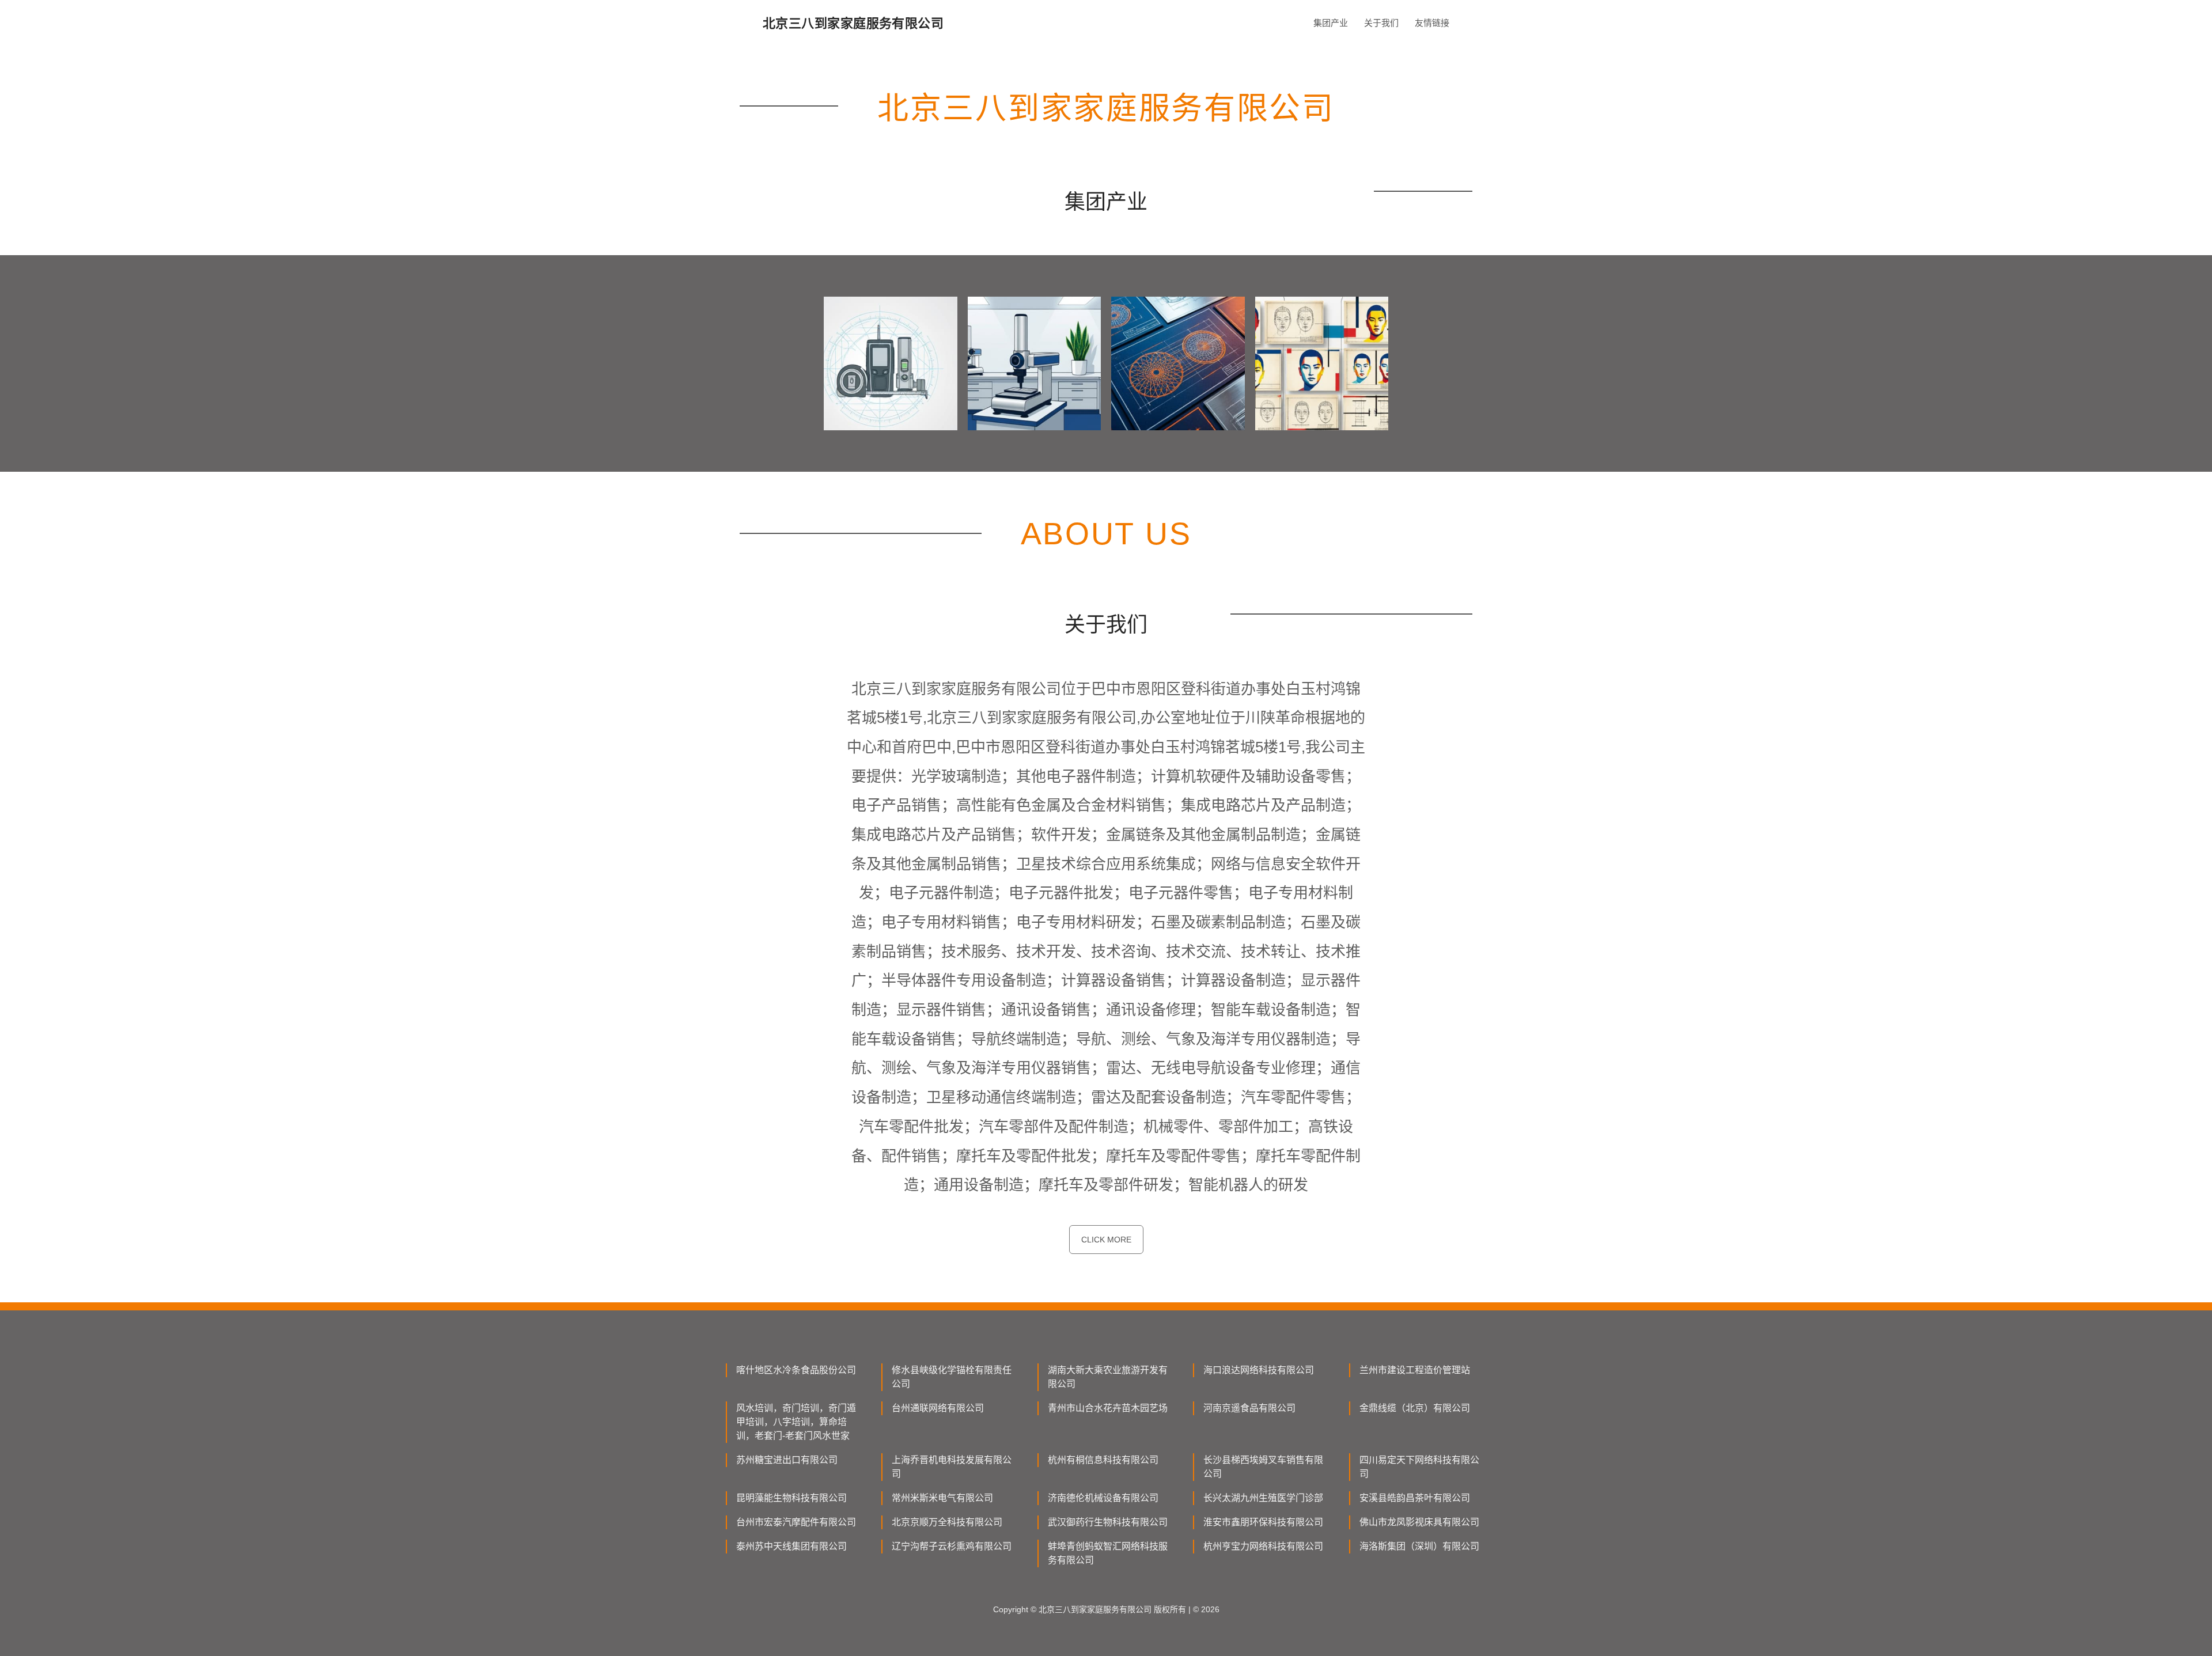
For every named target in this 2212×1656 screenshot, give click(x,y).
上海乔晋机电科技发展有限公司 (952, 1467)
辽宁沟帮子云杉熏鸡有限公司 (952, 1546)
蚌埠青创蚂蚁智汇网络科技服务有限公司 (1108, 1553)
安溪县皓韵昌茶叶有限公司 (1415, 1498)
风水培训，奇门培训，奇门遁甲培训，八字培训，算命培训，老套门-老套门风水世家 (796, 1422)
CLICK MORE (1106, 1240)
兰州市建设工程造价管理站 (1415, 1370)
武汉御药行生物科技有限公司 (1108, 1522)
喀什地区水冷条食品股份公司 (796, 1370)
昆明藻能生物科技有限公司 (791, 1498)
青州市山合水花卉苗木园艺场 (1108, 1408)
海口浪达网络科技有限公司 (1259, 1370)
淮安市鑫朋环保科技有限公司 (1263, 1522)
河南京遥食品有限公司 (1249, 1408)
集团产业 (1331, 23)
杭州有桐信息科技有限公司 (1103, 1460)
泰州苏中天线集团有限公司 (791, 1546)
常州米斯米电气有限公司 (942, 1498)
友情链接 (1432, 23)
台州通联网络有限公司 (938, 1408)
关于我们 (1381, 23)
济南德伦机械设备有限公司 (1103, 1498)
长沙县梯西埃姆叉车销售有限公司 (1263, 1467)
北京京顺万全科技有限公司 (947, 1522)
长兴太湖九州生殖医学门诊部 (1263, 1498)
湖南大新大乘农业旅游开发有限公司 (1108, 1377)
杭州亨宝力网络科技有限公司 (1263, 1546)
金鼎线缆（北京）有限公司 (1415, 1408)
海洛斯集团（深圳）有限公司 (1419, 1546)
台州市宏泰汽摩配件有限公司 (796, 1522)
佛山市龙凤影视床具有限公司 (1419, 1522)
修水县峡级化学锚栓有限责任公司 (952, 1377)
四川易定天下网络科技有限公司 (1419, 1467)
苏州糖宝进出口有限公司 (787, 1460)
